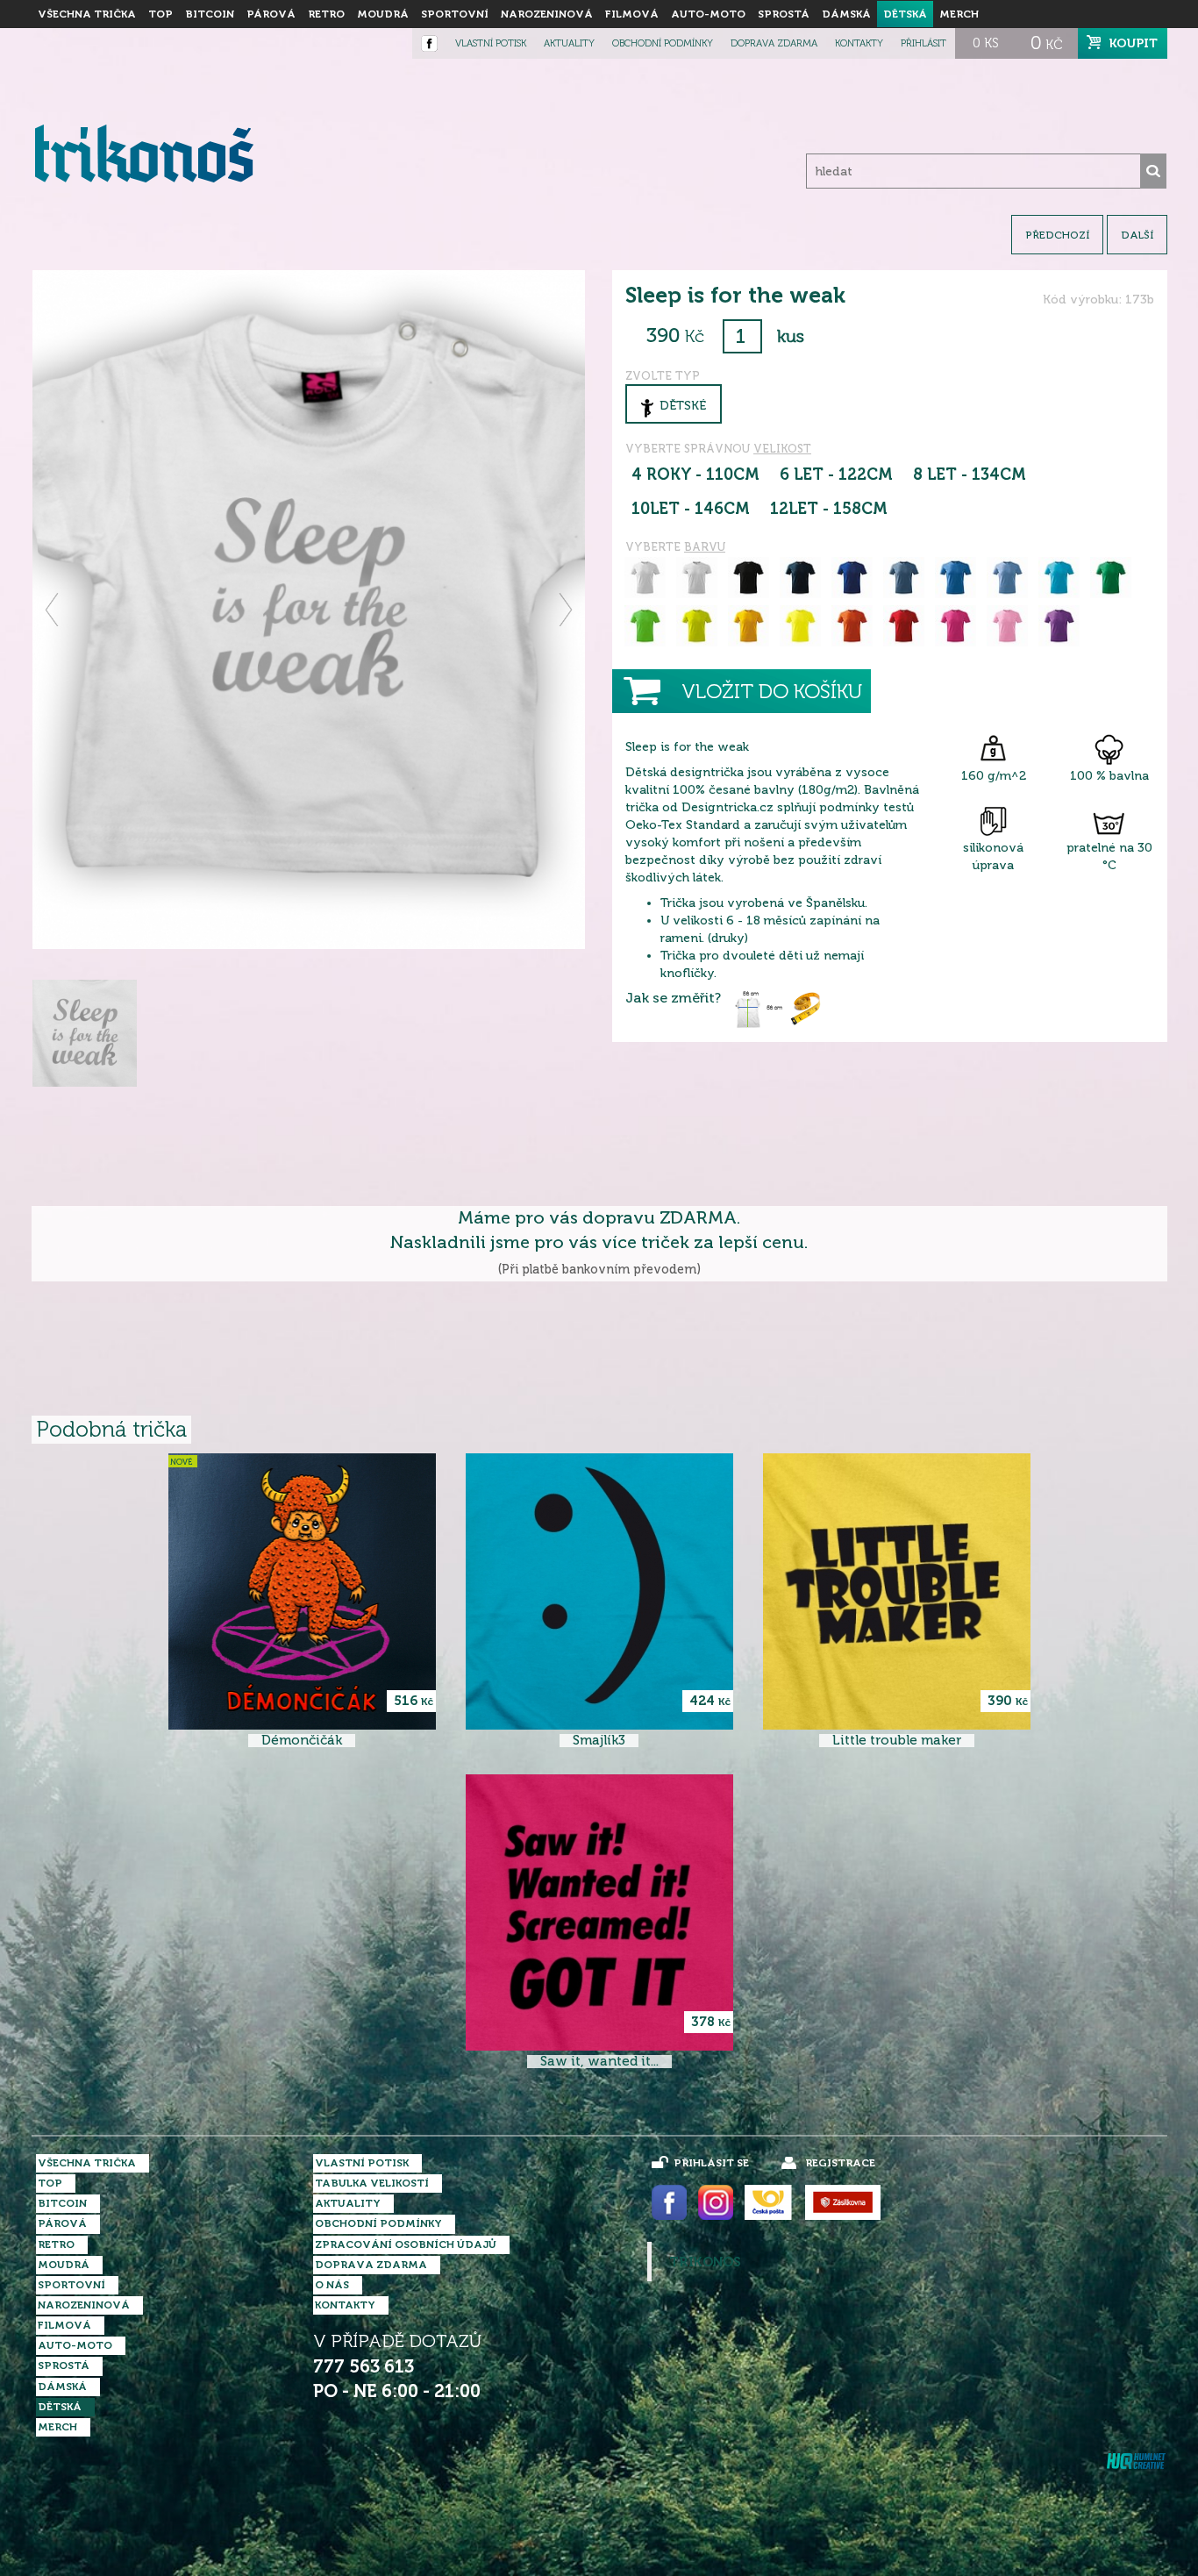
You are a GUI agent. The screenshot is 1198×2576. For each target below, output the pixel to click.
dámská (846, 14)
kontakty (859, 43)
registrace (840, 2163)
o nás (332, 2285)
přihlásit (923, 43)
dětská (905, 14)
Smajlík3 (599, 1741)
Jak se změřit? (673, 998)
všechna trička (87, 14)
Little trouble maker (897, 1741)
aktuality (569, 43)
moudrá (383, 14)
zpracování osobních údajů (406, 2244)
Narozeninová (547, 14)
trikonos (705, 2262)
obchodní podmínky (663, 43)
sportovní (455, 14)
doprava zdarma (774, 43)
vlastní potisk (491, 43)
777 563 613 (364, 2367)
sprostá (784, 14)
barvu (705, 547)
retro (326, 14)
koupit (1134, 43)
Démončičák (302, 1741)
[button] (53, 610)
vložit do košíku (772, 692)
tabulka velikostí (372, 2183)
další (1137, 235)
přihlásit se (711, 2163)
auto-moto (708, 14)
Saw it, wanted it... (599, 2062)
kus (791, 336)
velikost (782, 449)
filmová (632, 14)
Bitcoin (210, 14)
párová (271, 14)
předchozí (1057, 235)
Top (160, 14)
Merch (959, 14)
